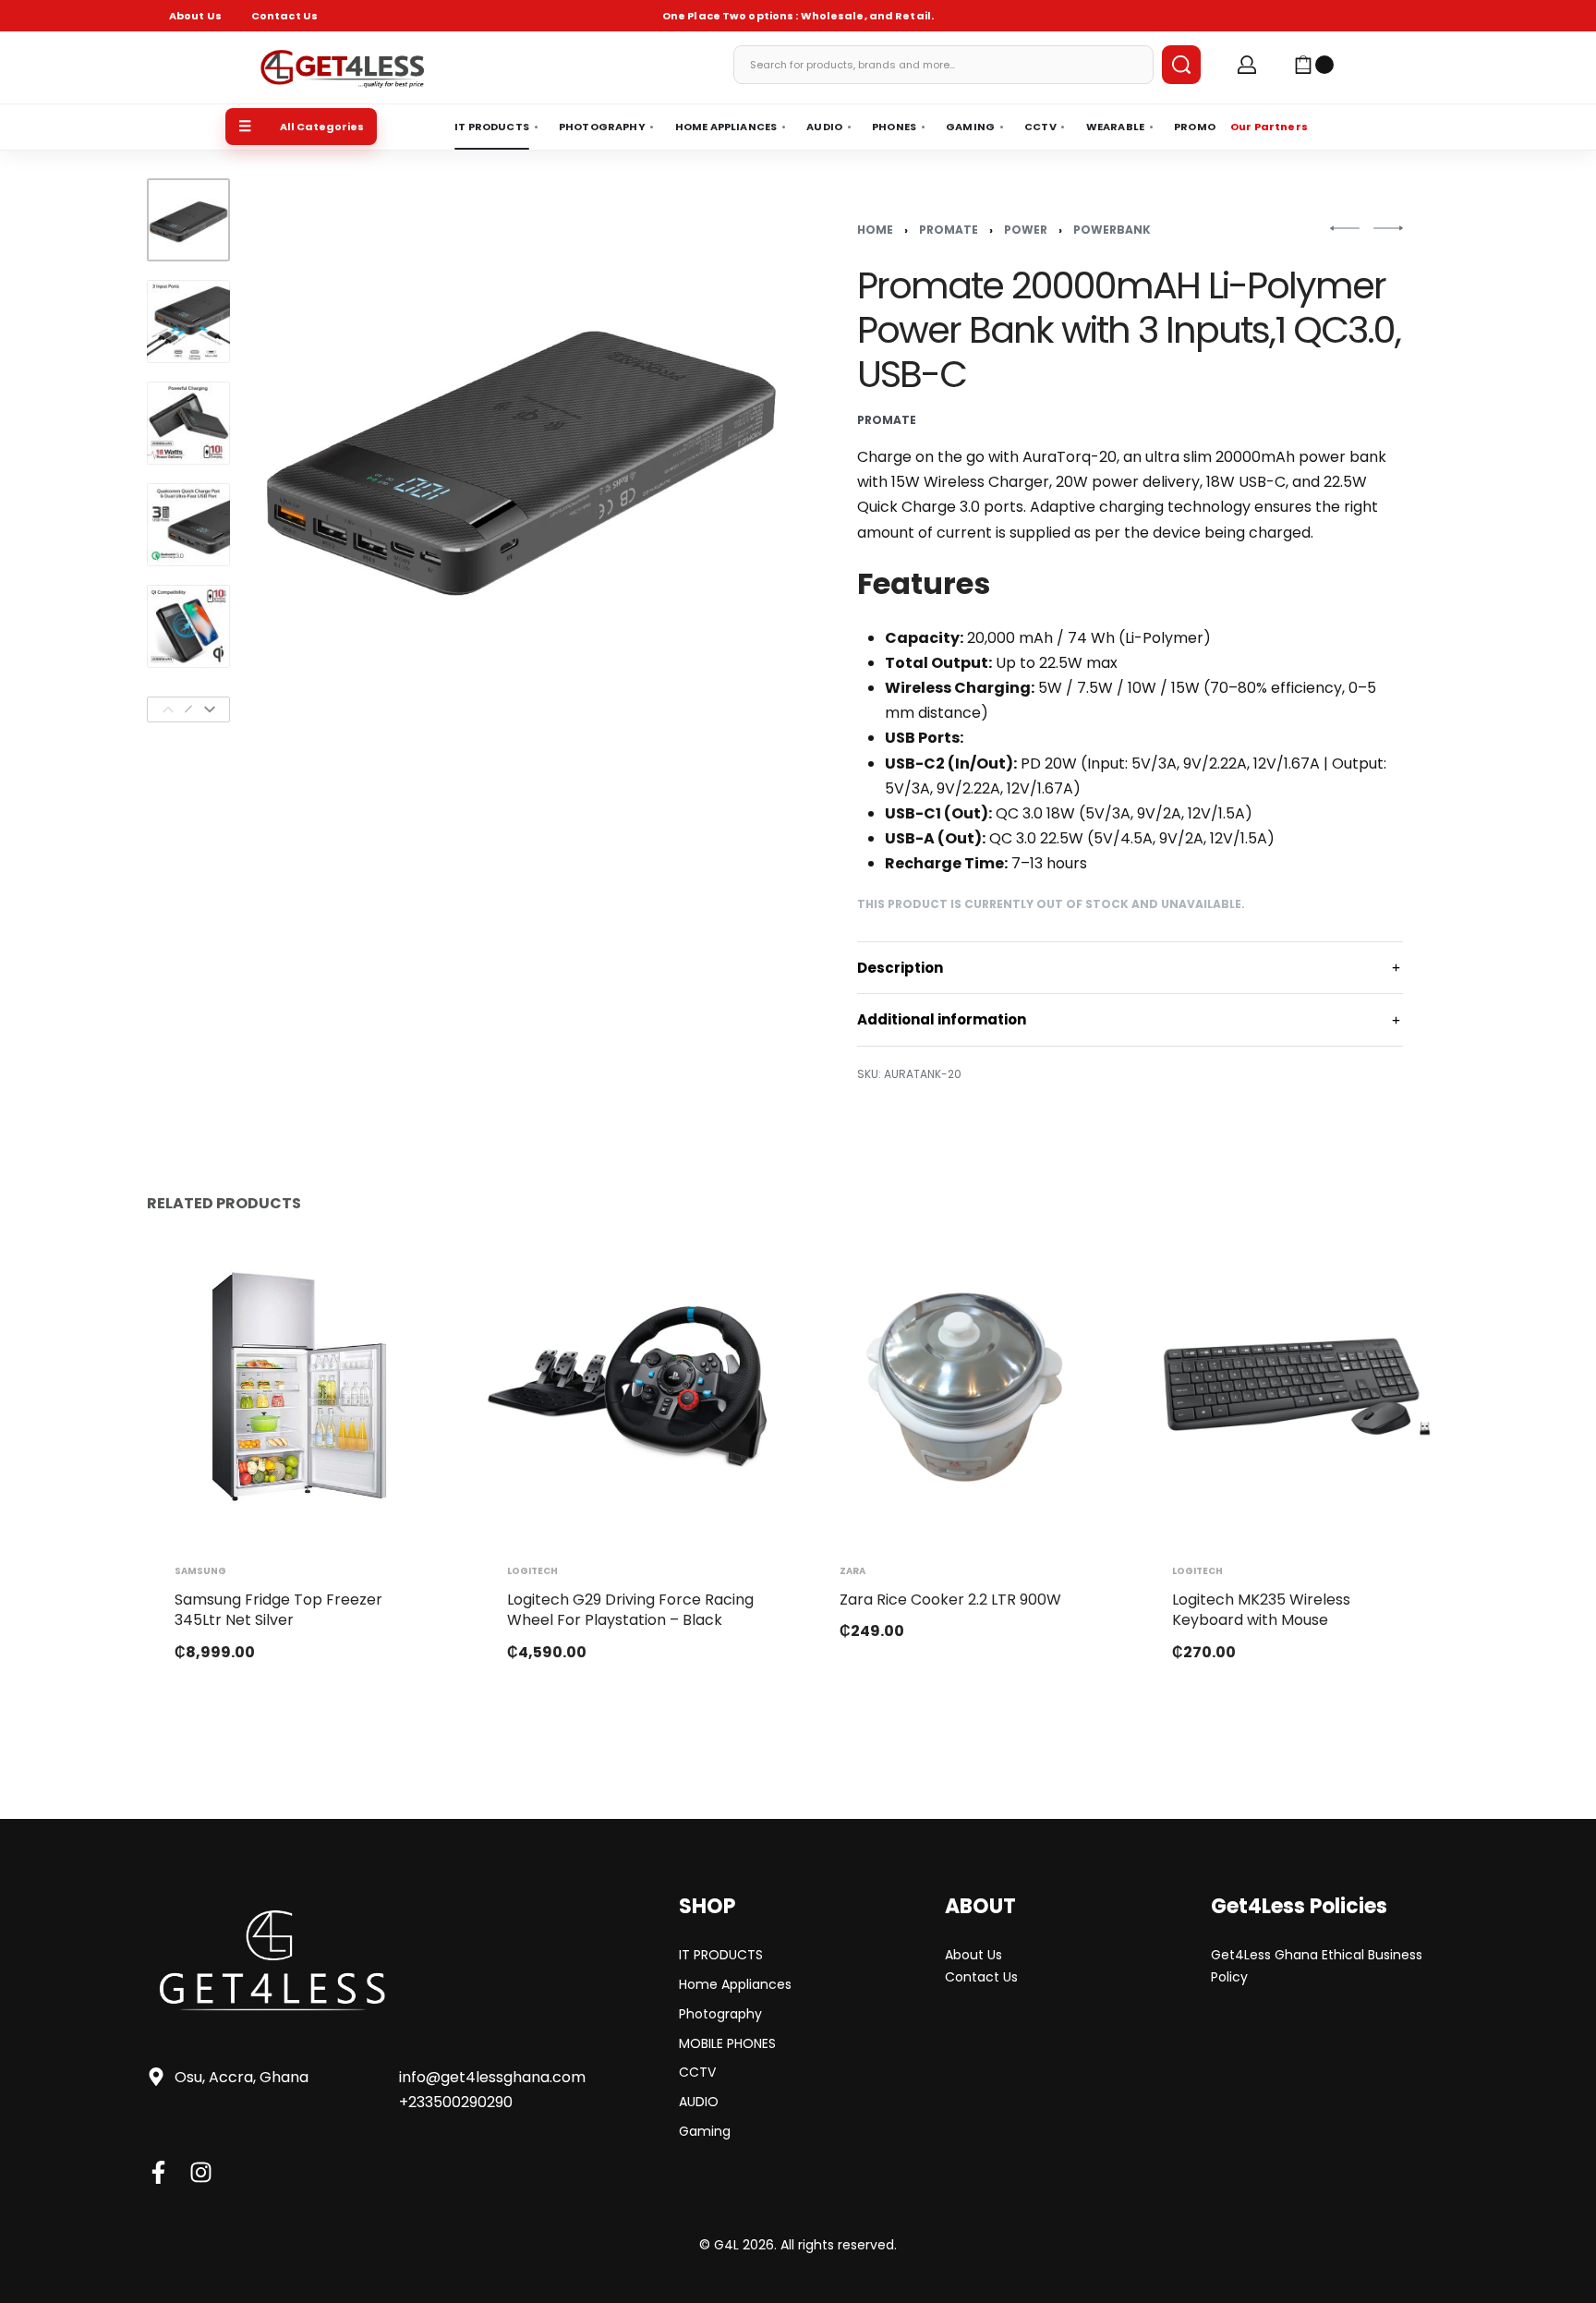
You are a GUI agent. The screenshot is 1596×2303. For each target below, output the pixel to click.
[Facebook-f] (158, 2172)
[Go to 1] (188, 220)
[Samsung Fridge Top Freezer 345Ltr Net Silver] (299, 1387)
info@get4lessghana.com (492, 2077)
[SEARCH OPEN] (1181, 65)
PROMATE (949, 230)
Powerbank (1112, 230)
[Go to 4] (188, 525)
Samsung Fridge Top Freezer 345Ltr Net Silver (278, 1610)
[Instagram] (201, 2172)
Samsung (200, 1571)
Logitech (532, 1571)
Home (875, 230)
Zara (852, 1571)
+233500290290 (456, 2102)
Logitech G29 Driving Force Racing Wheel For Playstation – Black (630, 1610)
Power (1026, 230)
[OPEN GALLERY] (520, 450)
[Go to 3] (188, 423)
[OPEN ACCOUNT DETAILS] (1247, 65)
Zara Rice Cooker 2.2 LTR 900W (950, 1600)
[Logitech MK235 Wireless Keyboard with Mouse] (1297, 1387)
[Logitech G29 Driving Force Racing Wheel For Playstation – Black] (632, 1387)
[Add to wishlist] (408, 1278)
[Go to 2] (188, 321)
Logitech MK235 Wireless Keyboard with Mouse (1261, 1610)
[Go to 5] (188, 626)
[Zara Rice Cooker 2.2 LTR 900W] (964, 1387)
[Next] (210, 709)
